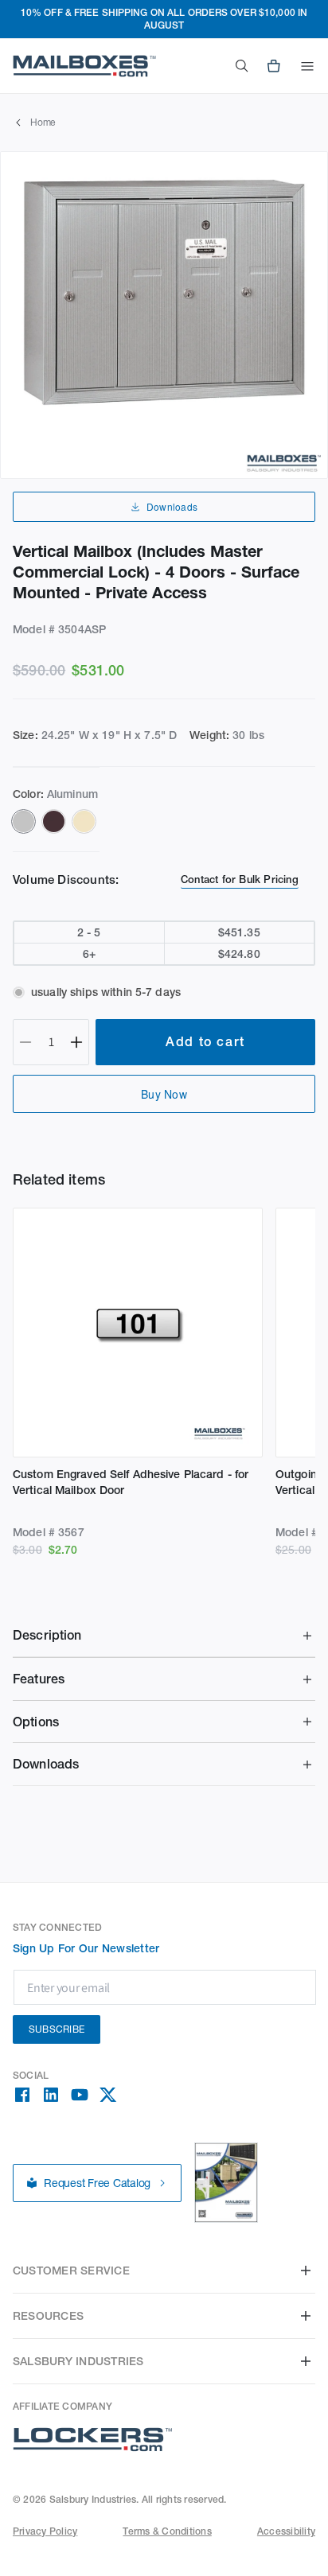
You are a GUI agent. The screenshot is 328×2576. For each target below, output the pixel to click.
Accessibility (286, 2531)
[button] (307, 66)
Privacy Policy (45, 2531)
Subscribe (57, 2029)
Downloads (172, 506)
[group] (164, 315)
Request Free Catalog (97, 2183)
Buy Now (164, 1094)
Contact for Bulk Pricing (240, 879)
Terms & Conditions (167, 2531)
